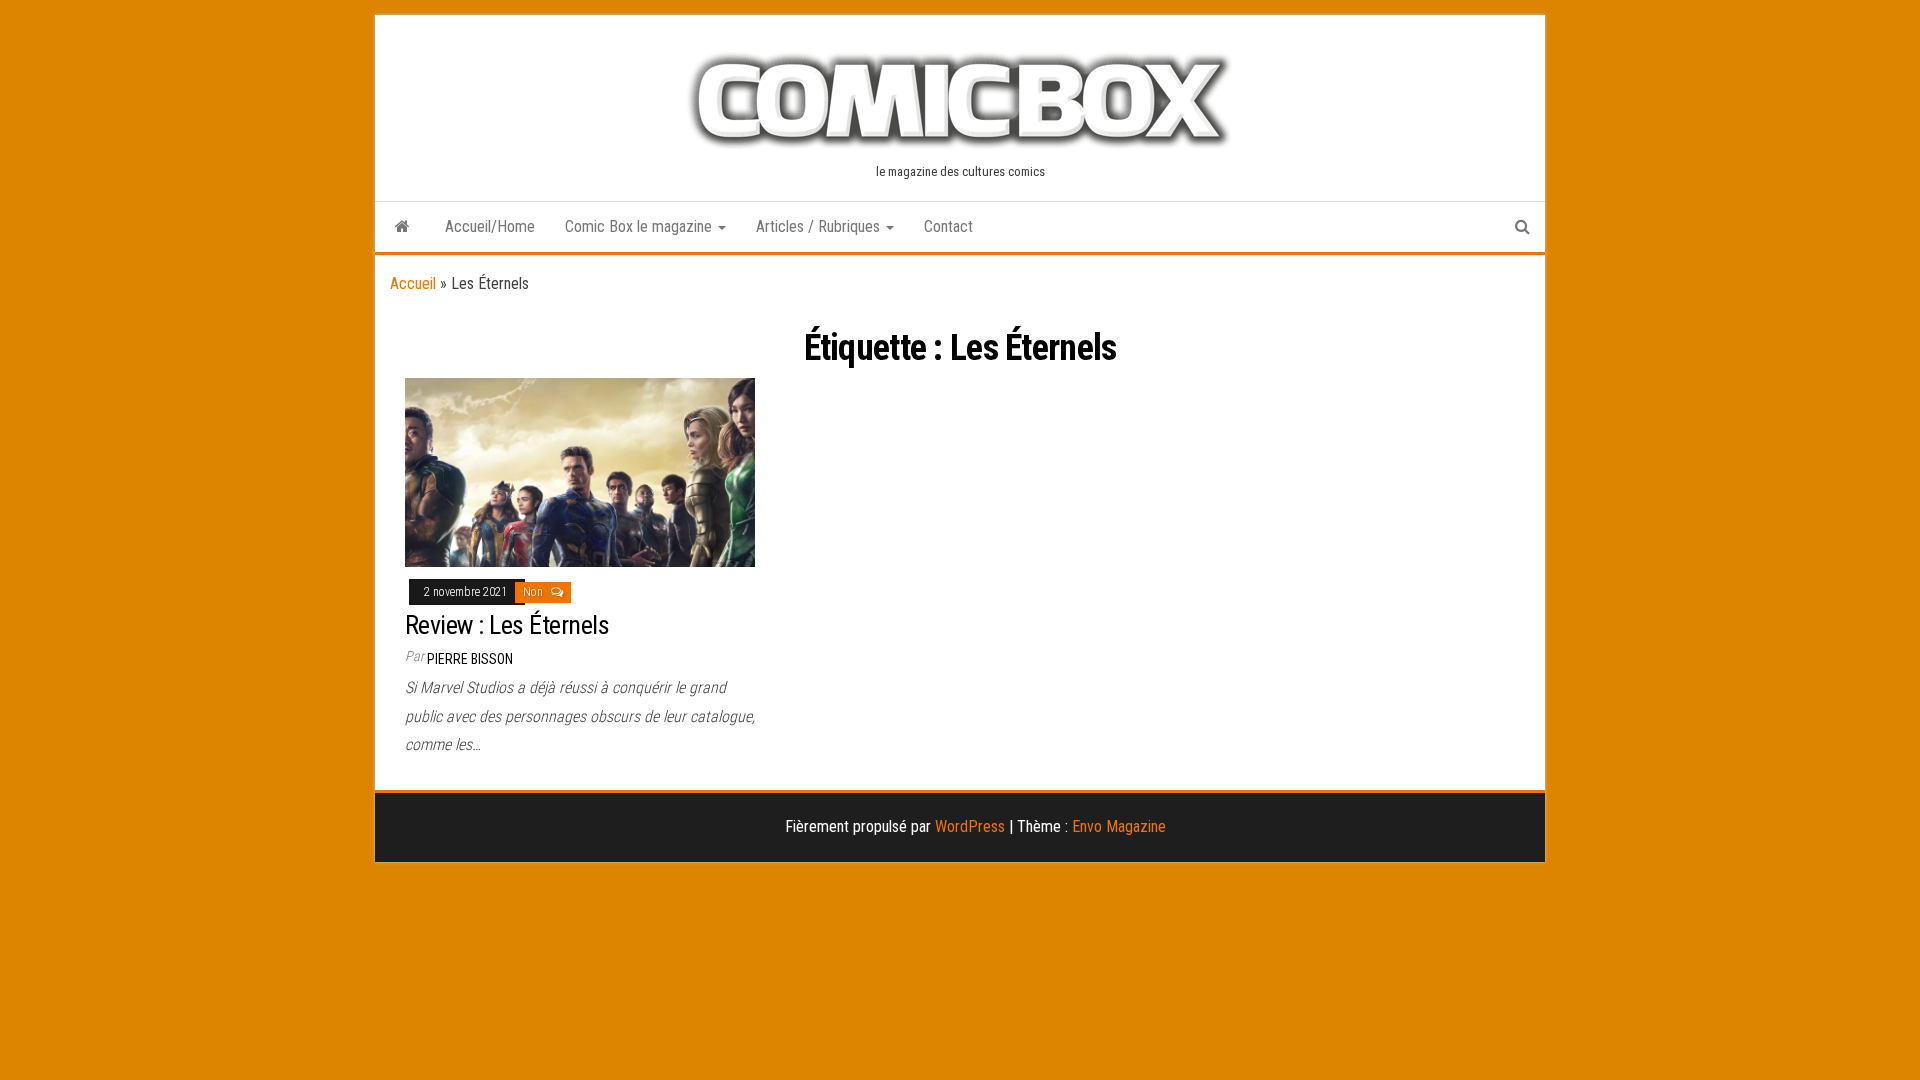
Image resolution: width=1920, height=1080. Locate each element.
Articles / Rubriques (820, 226)
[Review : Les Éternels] (580, 471)
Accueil (413, 283)
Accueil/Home (490, 226)
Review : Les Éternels (507, 625)
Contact (948, 226)
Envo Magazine (1119, 826)
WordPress (970, 826)
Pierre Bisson (470, 659)
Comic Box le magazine (640, 226)
